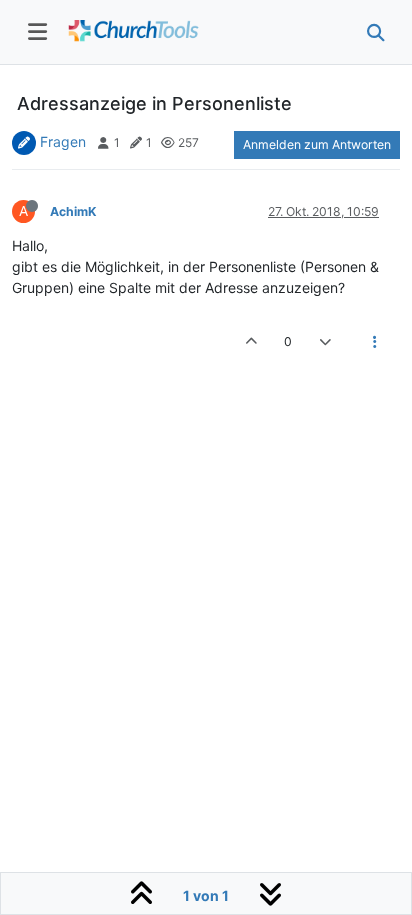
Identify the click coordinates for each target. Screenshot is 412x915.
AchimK (73, 211)
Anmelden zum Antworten (317, 144)
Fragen (63, 141)
